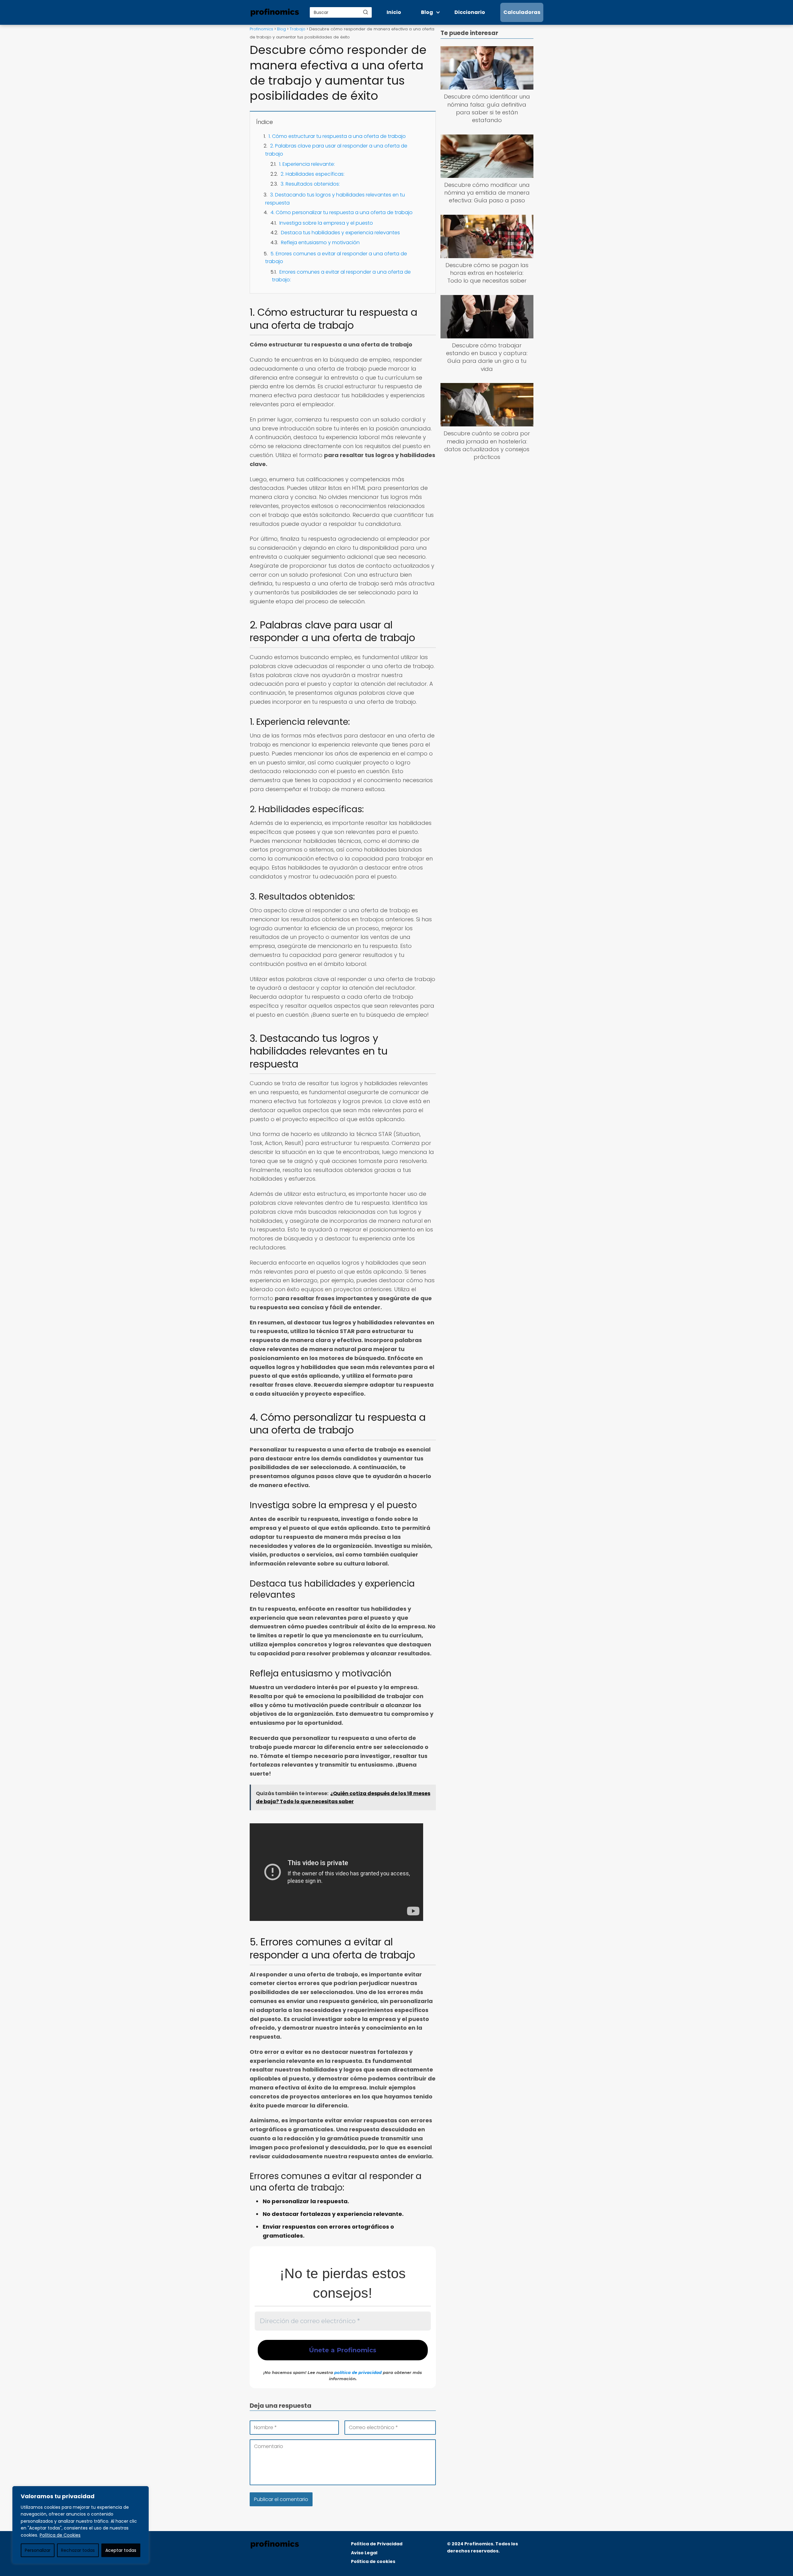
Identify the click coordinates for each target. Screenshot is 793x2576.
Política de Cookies (60, 2535)
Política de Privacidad (377, 2544)
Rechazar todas (78, 2550)
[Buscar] (366, 12)
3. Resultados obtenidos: (310, 184)
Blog (427, 12)
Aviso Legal (364, 2553)
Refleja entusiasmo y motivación (320, 242)
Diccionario (470, 12)
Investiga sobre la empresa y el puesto (326, 223)
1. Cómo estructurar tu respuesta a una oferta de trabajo (337, 136)
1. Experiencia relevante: (307, 164)
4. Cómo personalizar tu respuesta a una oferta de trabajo (342, 212)
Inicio (394, 12)
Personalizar (38, 2550)
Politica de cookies (373, 2561)
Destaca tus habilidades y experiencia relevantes (340, 233)
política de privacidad (358, 2372)
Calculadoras (522, 12)
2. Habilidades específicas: (313, 174)
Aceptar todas (121, 2550)
